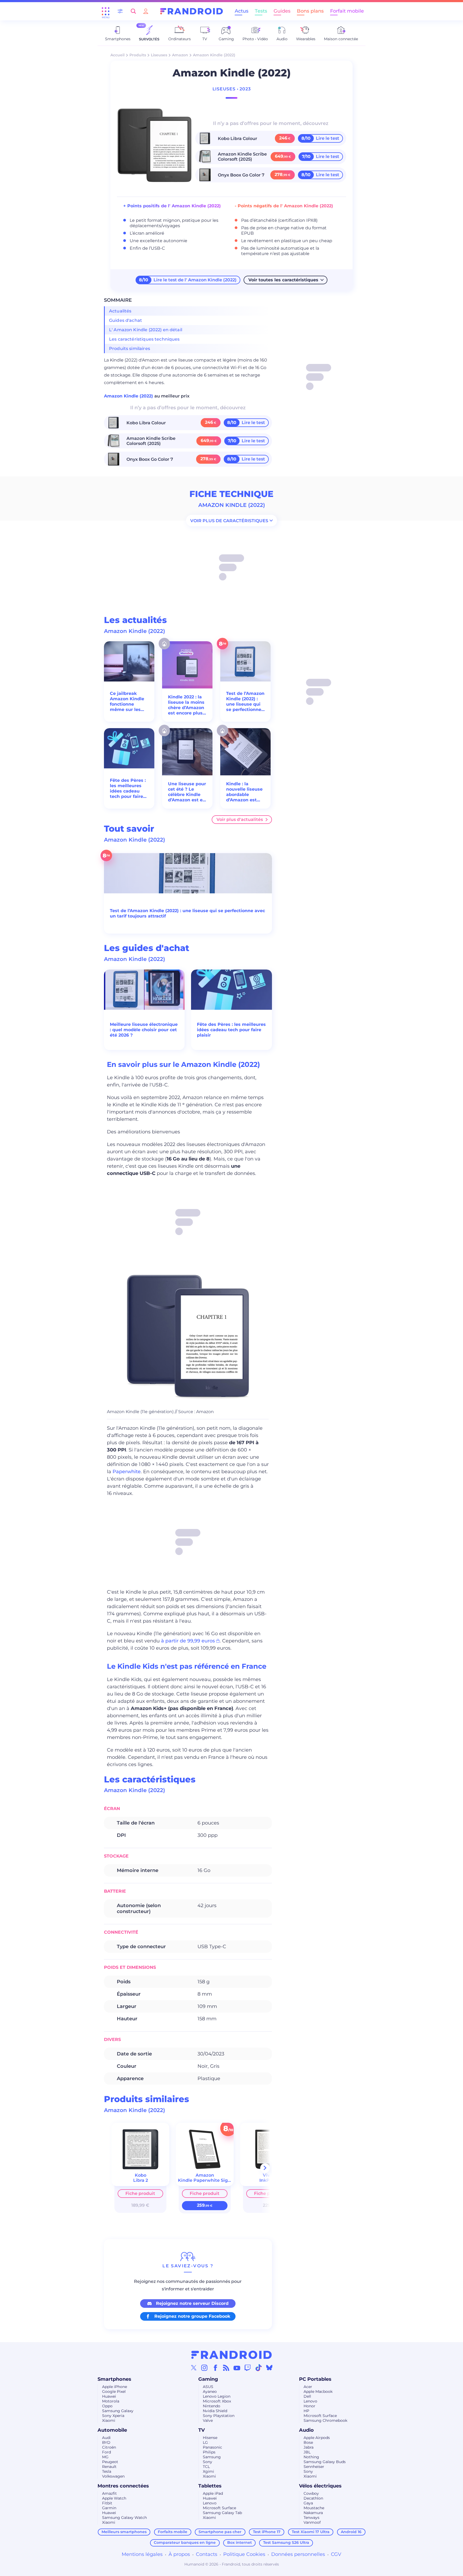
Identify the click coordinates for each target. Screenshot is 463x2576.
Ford (107, 2452)
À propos (179, 2554)
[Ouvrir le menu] (106, 11)
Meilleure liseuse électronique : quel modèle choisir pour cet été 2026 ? (144, 1030)
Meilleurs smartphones (124, 2532)
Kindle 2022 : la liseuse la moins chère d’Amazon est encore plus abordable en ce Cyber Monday (186, 705)
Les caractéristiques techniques (144, 339)
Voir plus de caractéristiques (229, 520)
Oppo (107, 2406)
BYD (106, 2442)
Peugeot (110, 2462)
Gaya (308, 2503)
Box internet (240, 2542)
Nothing (311, 2457)
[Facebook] (215, 2368)
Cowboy (311, 2493)
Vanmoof (312, 2522)
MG (105, 2457)
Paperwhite (127, 1472)
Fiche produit (140, 2193)
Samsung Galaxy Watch (124, 2518)
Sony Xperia (113, 2416)
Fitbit (107, 2503)
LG (205, 2442)
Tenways (311, 2518)
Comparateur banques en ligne (185, 2542)
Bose (308, 2442)
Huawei (109, 2396)
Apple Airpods (317, 2438)
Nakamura (313, 2513)
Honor (309, 2406)
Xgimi (208, 2471)
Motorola (111, 2401)
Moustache (314, 2508)
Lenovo (310, 2401)
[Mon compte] (146, 11)
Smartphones (114, 2379)
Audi (106, 2438)
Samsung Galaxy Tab (222, 2513)
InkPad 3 (269, 2180)
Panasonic (212, 2447)
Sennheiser (314, 2467)
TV (201, 2430)
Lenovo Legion (217, 2396)
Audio (306, 2430)
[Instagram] (204, 2368)
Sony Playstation (219, 2416)
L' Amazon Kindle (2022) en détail (146, 330)
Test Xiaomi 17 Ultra (311, 2532)
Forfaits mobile (173, 2532)
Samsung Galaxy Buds (325, 2462)
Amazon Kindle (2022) (129, 396)
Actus (242, 11)
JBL (307, 2452)
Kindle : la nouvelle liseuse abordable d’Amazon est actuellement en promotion (245, 792)
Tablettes (210, 2486)
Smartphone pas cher (220, 2532)
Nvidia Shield (215, 2411)
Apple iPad (213, 2493)
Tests (261, 11)
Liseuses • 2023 (232, 89)
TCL (206, 2467)
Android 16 (351, 2532)
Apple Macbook (318, 2391)
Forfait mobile (347, 11)
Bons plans (310, 11)
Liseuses (159, 55)
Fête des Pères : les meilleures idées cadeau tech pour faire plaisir (128, 788)
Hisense (210, 2438)
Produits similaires (130, 349)
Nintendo (212, 2406)
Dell (307, 2396)
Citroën (109, 2447)
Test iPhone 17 (267, 2532)
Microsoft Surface (320, 2416)
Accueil (117, 55)
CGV (336, 2554)
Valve (208, 2420)
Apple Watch (114, 2498)
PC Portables (315, 2379)
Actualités (120, 311)
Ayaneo (210, 2391)
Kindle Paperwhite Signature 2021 (216, 2180)
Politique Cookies (244, 2554)
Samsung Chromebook (325, 2420)
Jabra (309, 2447)
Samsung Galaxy (118, 2411)
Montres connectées (123, 2486)
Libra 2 (141, 2180)
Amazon (180, 55)
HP (306, 2411)
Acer (308, 2387)
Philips (209, 2452)
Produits (138, 55)
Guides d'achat (126, 320)
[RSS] (226, 2368)
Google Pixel (114, 2391)
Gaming (208, 2379)
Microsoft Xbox (217, 2401)
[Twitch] (248, 2368)
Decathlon (313, 2498)
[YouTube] (237, 2368)
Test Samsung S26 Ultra (286, 2542)
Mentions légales (142, 2554)
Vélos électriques (320, 2486)
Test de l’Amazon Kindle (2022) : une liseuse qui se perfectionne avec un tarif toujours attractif (245, 702)
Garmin (109, 2508)
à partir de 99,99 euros (188, 1641)
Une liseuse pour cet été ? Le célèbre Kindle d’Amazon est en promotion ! (187, 792)
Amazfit (109, 2493)
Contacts (207, 2554)
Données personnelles (298, 2554)
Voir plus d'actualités (240, 819)
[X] (194, 2368)
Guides (282, 11)
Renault (109, 2467)
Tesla (107, 2471)
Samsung (212, 2457)
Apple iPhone (115, 2387)
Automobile (112, 2430)
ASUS (208, 2387)
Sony (208, 2462)
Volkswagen (113, 2476)
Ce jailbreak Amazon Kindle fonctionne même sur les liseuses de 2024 (128, 702)
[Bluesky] (269, 2368)
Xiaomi (109, 2420)
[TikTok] (259, 2368)
